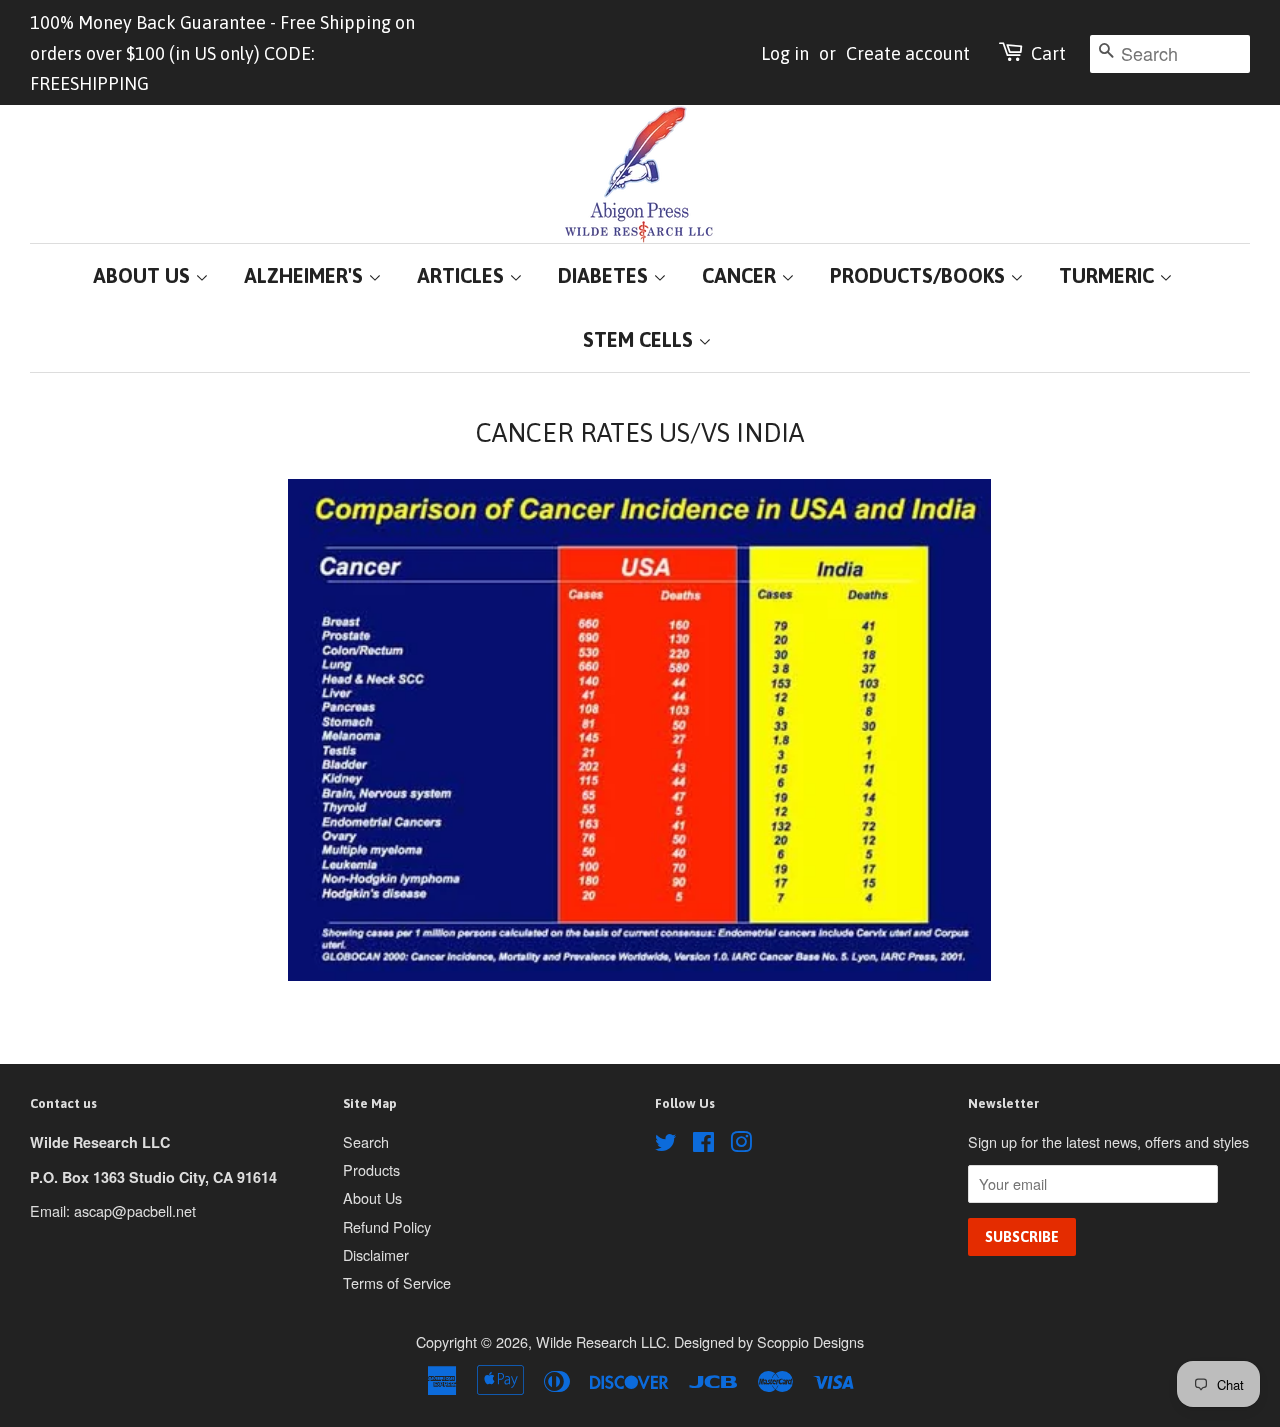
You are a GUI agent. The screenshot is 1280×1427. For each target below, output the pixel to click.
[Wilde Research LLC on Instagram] (741, 1144)
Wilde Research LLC (601, 1341)
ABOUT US (144, 275)
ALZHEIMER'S (306, 275)
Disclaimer (376, 1254)
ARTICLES (463, 275)
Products (371, 1169)
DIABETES (605, 275)
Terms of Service (397, 1282)
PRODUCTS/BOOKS (920, 275)
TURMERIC (1109, 275)
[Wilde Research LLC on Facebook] (703, 1144)
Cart (1048, 53)
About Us (372, 1197)
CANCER (741, 275)
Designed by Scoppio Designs (769, 1341)
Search (366, 1141)
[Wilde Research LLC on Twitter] (666, 1144)
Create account (908, 53)
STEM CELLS (640, 339)
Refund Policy (387, 1226)
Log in (785, 53)
